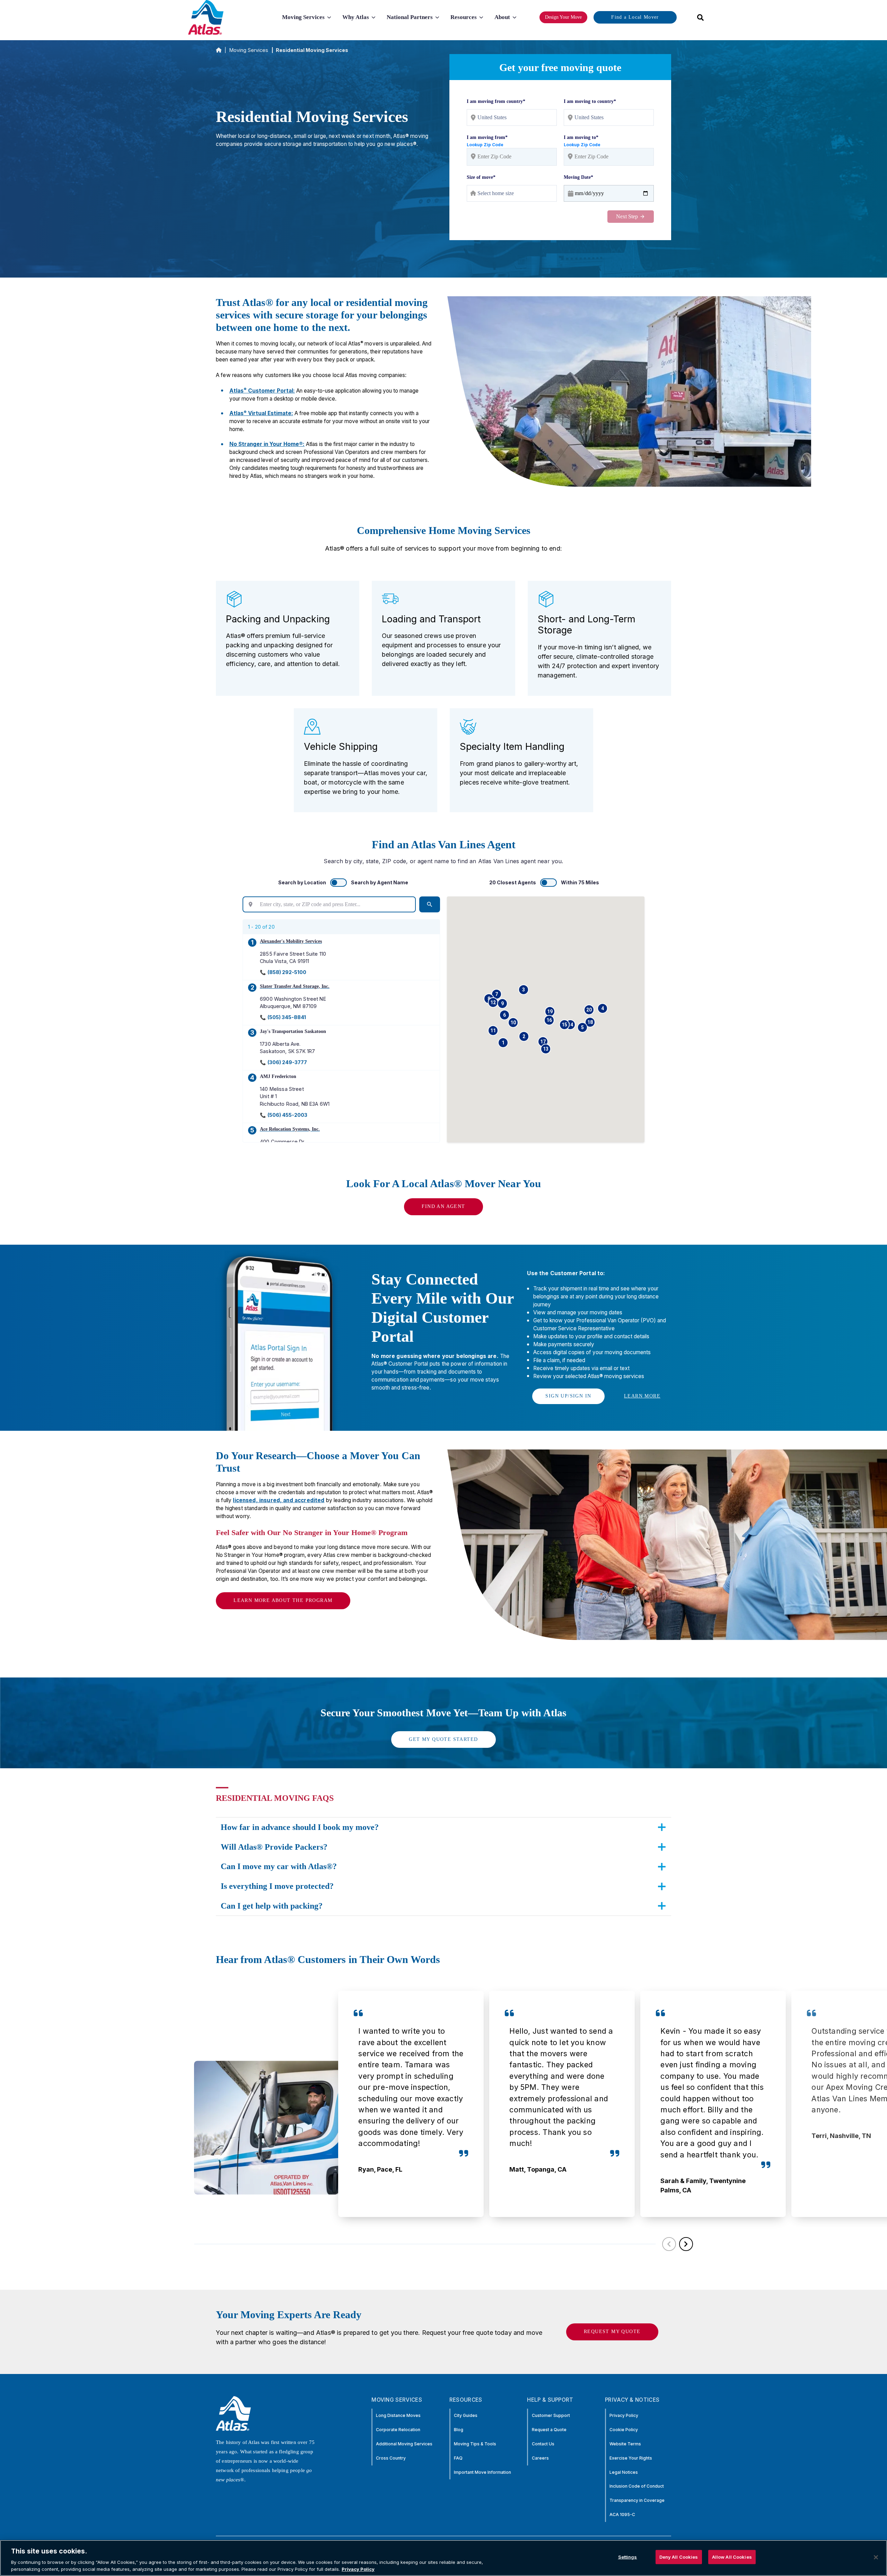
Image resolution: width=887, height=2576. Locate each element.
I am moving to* (581, 137)
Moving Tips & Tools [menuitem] (475, 2444)
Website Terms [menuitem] (625, 2444)
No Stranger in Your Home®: (267, 444)
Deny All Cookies (679, 2557)
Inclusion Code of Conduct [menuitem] (637, 2486)
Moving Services (249, 50)
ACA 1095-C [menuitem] (622, 2514)
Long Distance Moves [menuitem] (398, 2415)
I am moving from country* (496, 101)
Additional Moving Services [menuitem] (404, 2444)
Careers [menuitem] (540, 2458)
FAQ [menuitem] (458, 2458)
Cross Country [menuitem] (391, 2458)
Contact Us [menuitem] (543, 2444)
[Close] (876, 2557)
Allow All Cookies (732, 2557)
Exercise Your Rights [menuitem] (631, 2458)
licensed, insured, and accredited (279, 1500)
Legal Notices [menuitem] (624, 2472)
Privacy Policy (358, 2569)
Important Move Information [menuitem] (482, 2472)
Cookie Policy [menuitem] (624, 2430)
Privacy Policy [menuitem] (624, 2415)
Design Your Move (563, 17)
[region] (443, 2558)
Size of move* (481, 177)
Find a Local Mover (635, 17)
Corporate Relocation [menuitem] (398, 2430)
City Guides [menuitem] (466, 2415)
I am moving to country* (590, 101)
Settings (628, 2557)
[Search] (430, 904)
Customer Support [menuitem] (551, 2415)
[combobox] (698, 17)
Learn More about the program (283, 1600)
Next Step (627, 216)
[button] (503, 1043)
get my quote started (443, 1739)
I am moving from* (487, 137)
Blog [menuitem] (459, 2430)
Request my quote (612, 2332)
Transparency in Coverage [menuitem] (637, 2500)
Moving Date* (578, 177)
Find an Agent (443, 1206)
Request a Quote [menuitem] (549, 2430)
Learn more (642, 1396)
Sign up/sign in (568, 1396)
